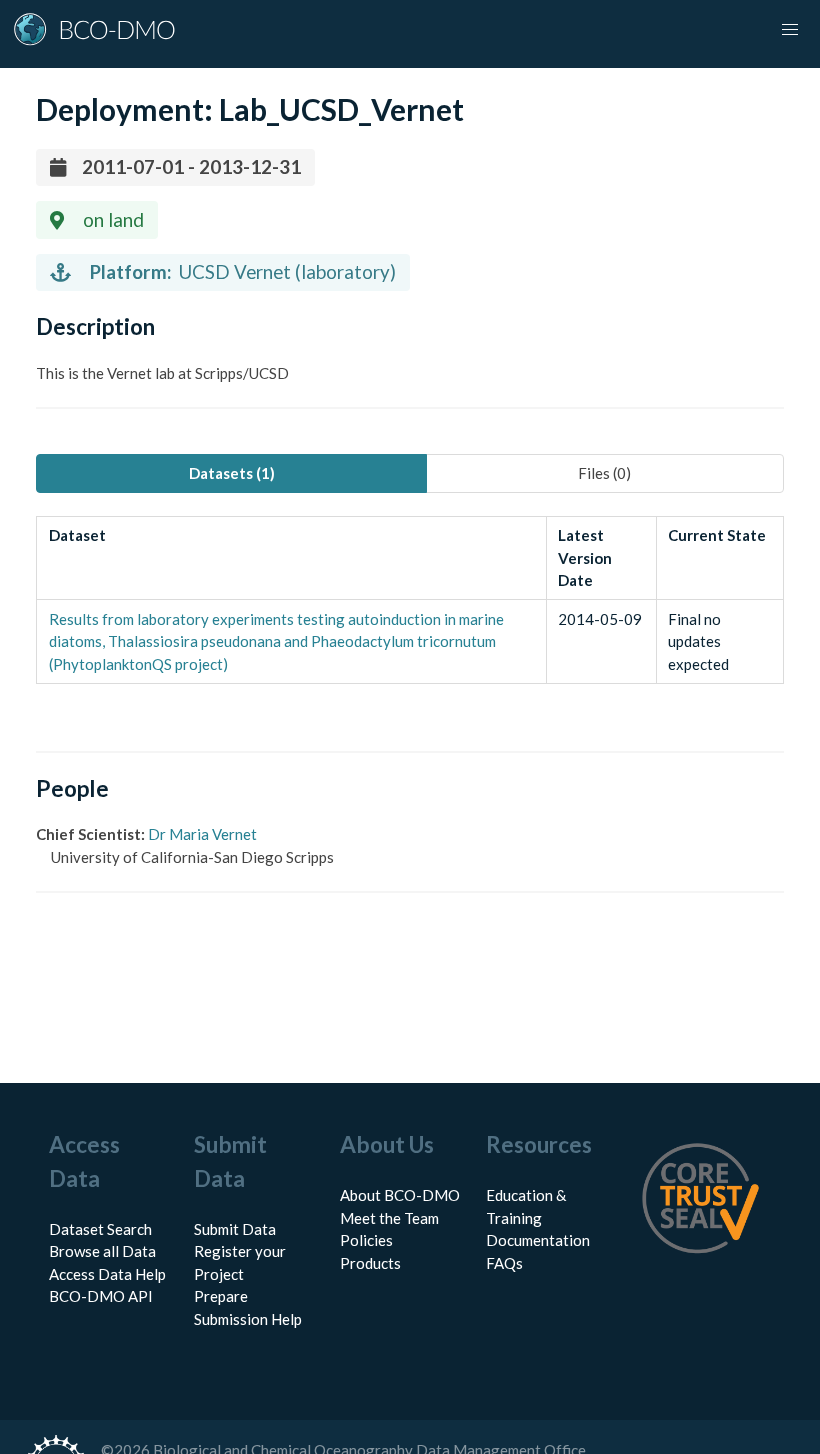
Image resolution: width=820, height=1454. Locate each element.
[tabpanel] (410, 600)
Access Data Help (107, 1274)
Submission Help (248, 1319)
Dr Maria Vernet (202, 834)
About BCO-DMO (400, 1195)
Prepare (221, 1296)
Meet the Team (389, 1218)
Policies (366, 1240)
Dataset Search (100, 1229)
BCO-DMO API (101, 1296)
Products (370, 1263)
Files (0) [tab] (604, 473)
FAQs (504, 1263)
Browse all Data (102, 1251)
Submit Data (235, 1229)
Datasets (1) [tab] (232, 473)
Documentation (538, 1240)
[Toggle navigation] (790, 30)
